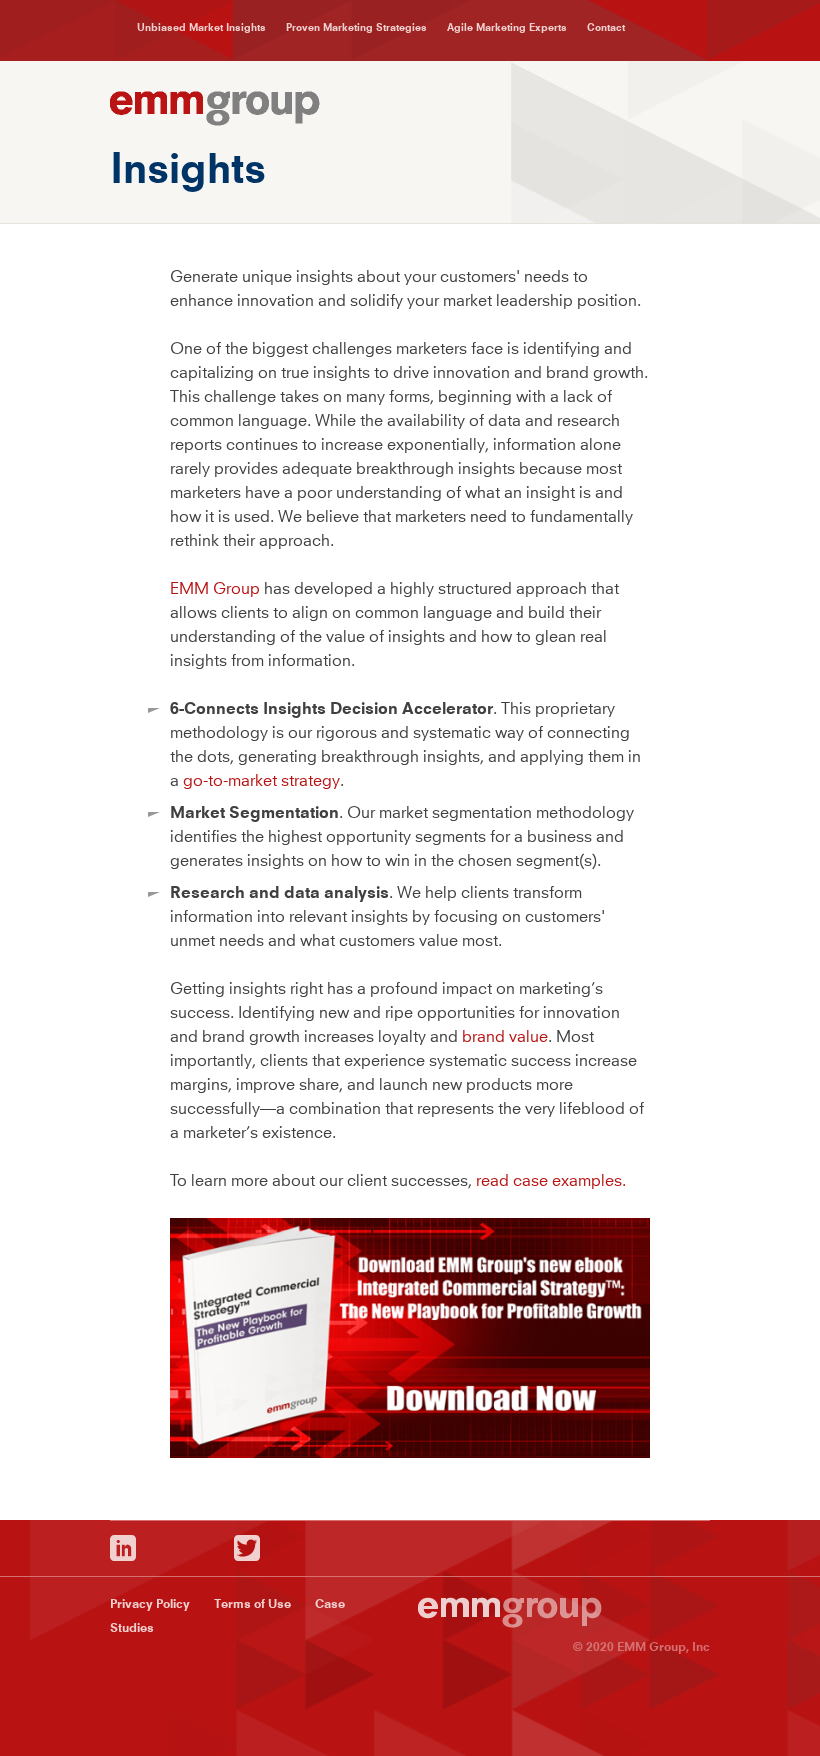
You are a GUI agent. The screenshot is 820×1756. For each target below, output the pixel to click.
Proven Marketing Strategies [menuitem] (356, 27)
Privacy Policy (150, 1603)
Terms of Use (252, 1603)
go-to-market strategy (261, 780)
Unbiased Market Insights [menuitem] (201, 27)
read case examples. (551, 1180)
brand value (505, 1036)
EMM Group (215, 588)
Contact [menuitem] (606, 27)
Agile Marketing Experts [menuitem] (507, 27)
